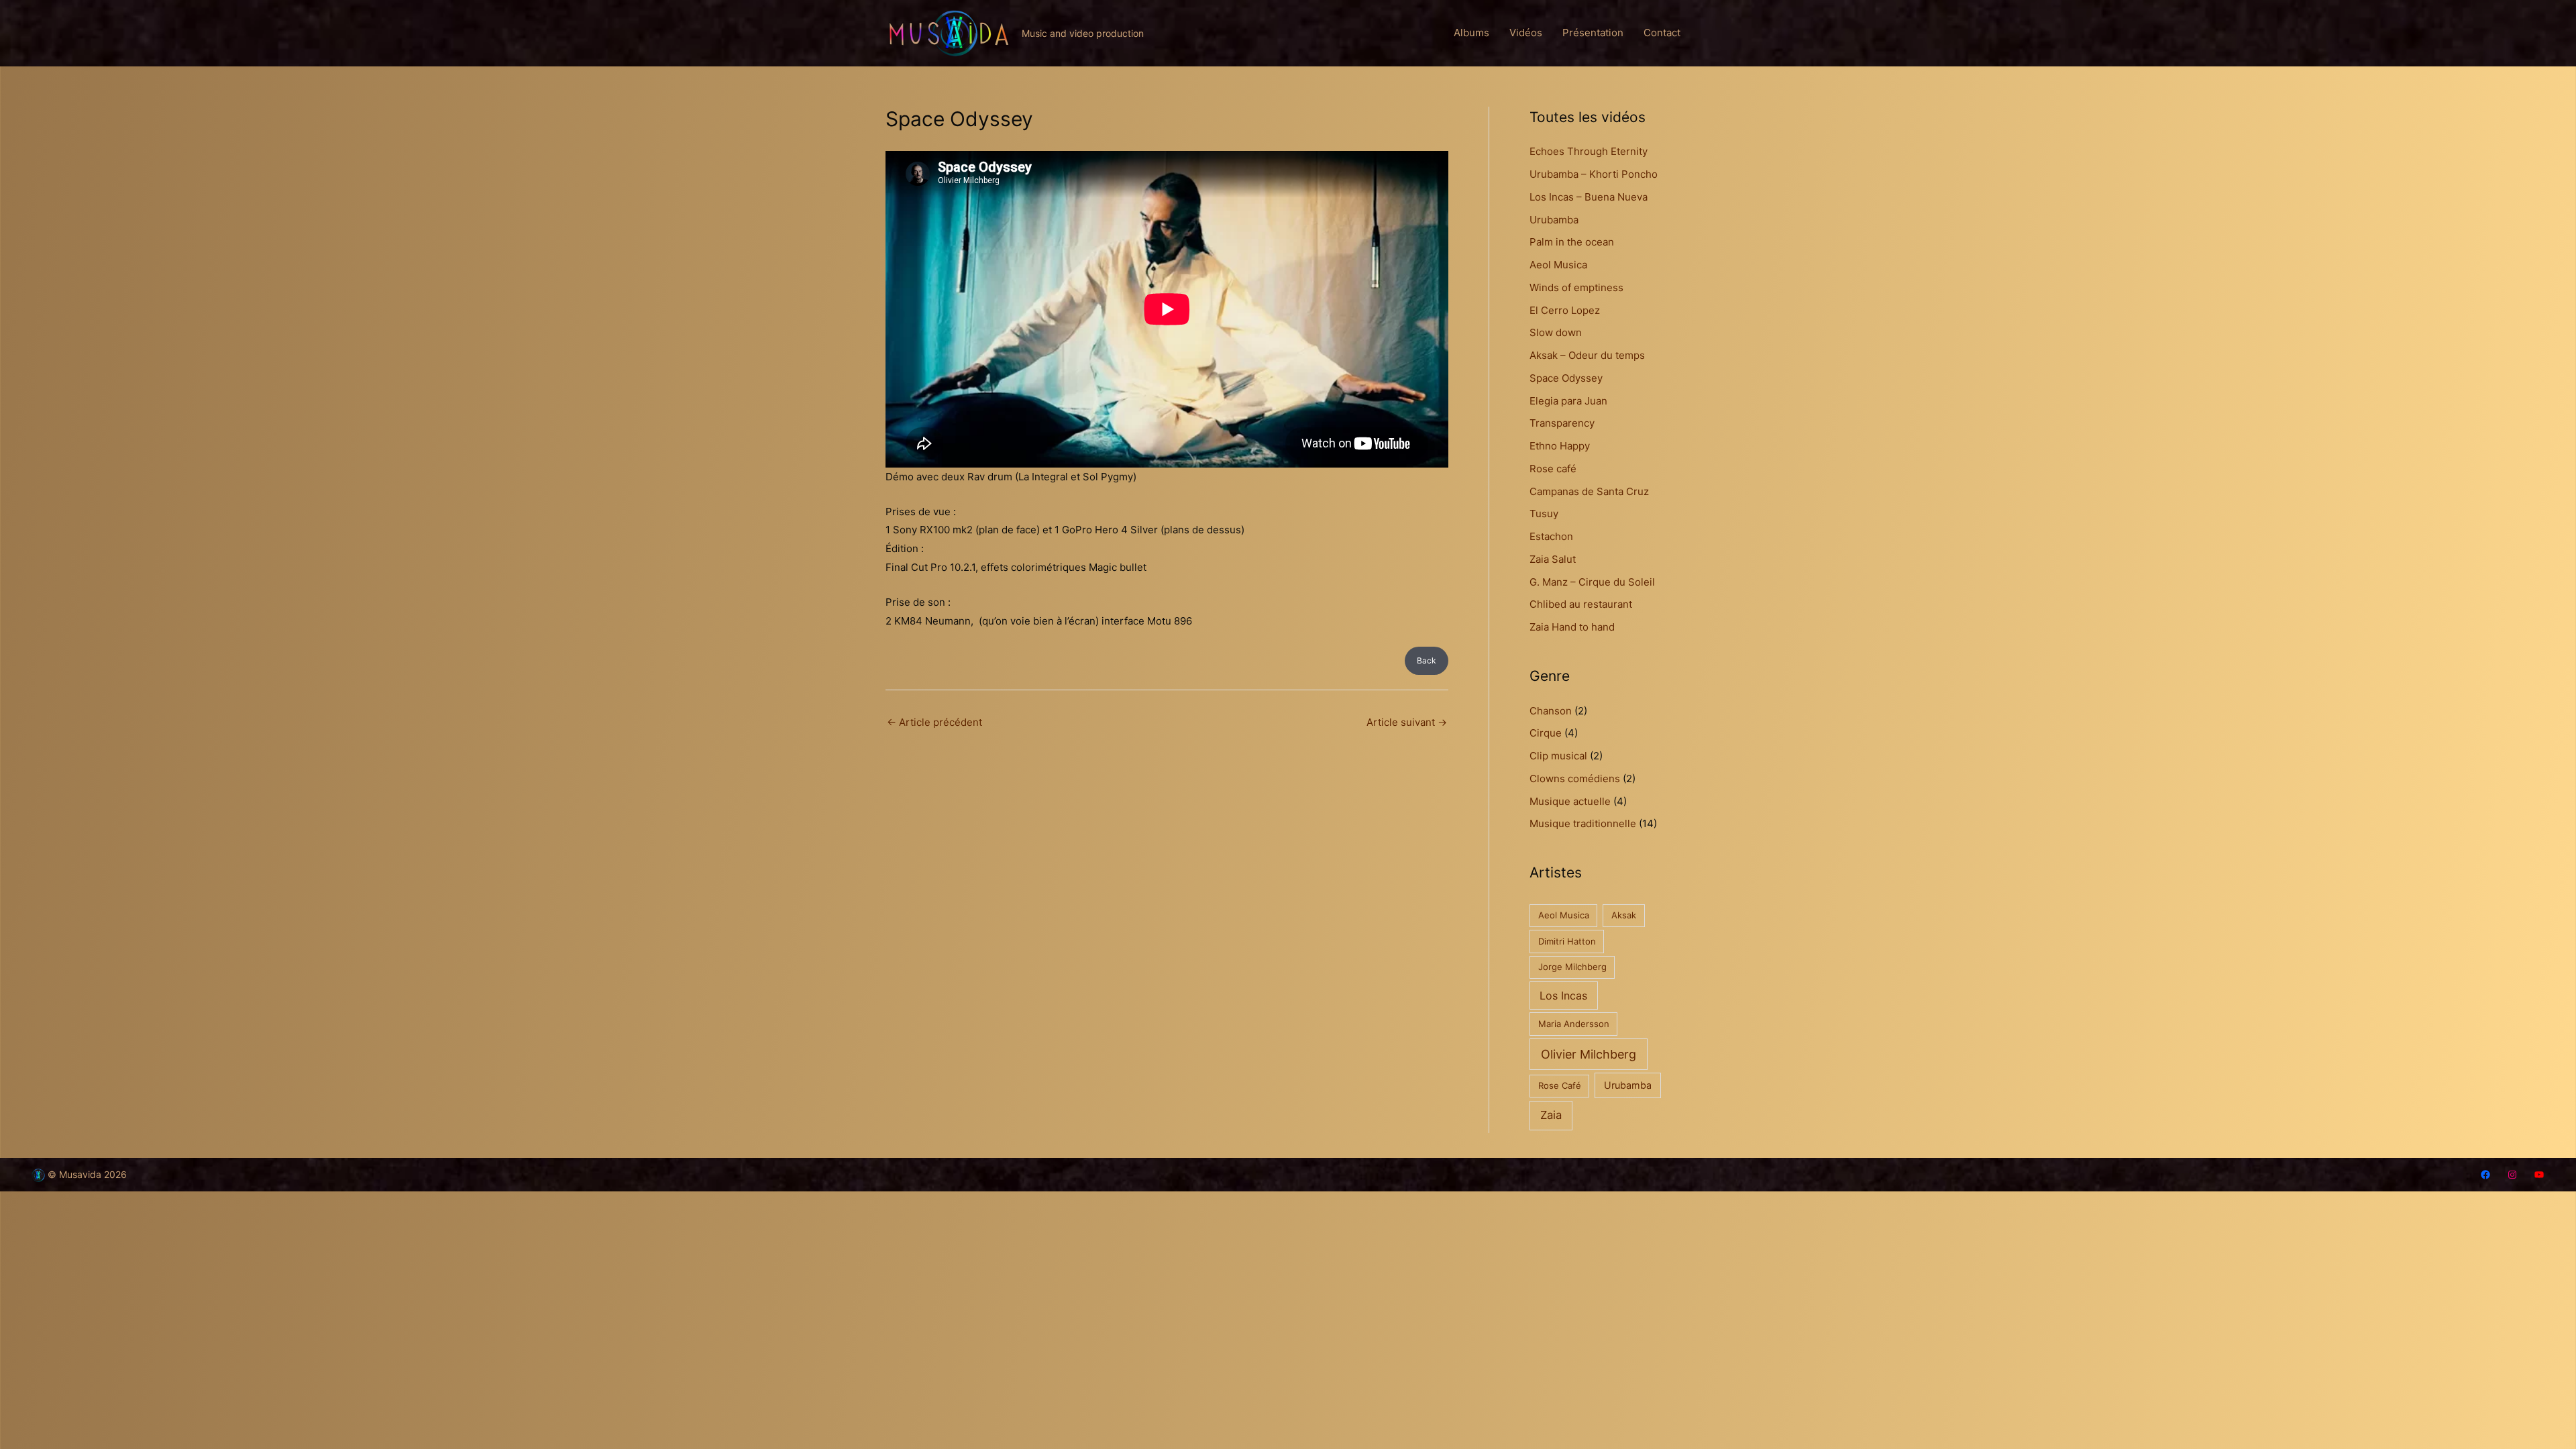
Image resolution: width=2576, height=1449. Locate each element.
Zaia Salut (1553, 559)
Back (1427, 660)
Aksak (1624, 915)
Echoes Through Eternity (1589, 151)
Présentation (1593, 33)
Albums (1471, 33)
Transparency (1562, 423)
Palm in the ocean (1572, 242)
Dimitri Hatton (1567, 941)
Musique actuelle (1570, 801)
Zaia (1551, 1115)
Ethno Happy (1560, 446)
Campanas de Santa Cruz (1589, 491)
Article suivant (1407, 722)
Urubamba (1554, 220)
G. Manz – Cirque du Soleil (1592, 582)
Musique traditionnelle (1583, 823)
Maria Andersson (1574, 1024)
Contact (1662, 33)
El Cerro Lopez (1565, 310)
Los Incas (1563, 996)
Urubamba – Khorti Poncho (1594, 174)
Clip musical (1558, 756)
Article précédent (934, 722)
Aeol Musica (1558, 265)
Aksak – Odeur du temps (1587, 355)
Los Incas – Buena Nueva (1589, 197)
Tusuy (1544, 514)
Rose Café (1560, 1085)
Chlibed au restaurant (1581, 604)
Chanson (1551, 711)
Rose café (1553, 469)
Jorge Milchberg (1572, 967)
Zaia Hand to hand (1572, 627)
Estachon (1551, 536)
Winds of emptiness (1576, 287)
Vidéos (1526, 33)
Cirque (1546, 733)
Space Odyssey (1566, 378)
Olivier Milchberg (1589, 1054)
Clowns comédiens (1575, 779)
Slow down (1556, 332)
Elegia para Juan (1568, 401)
